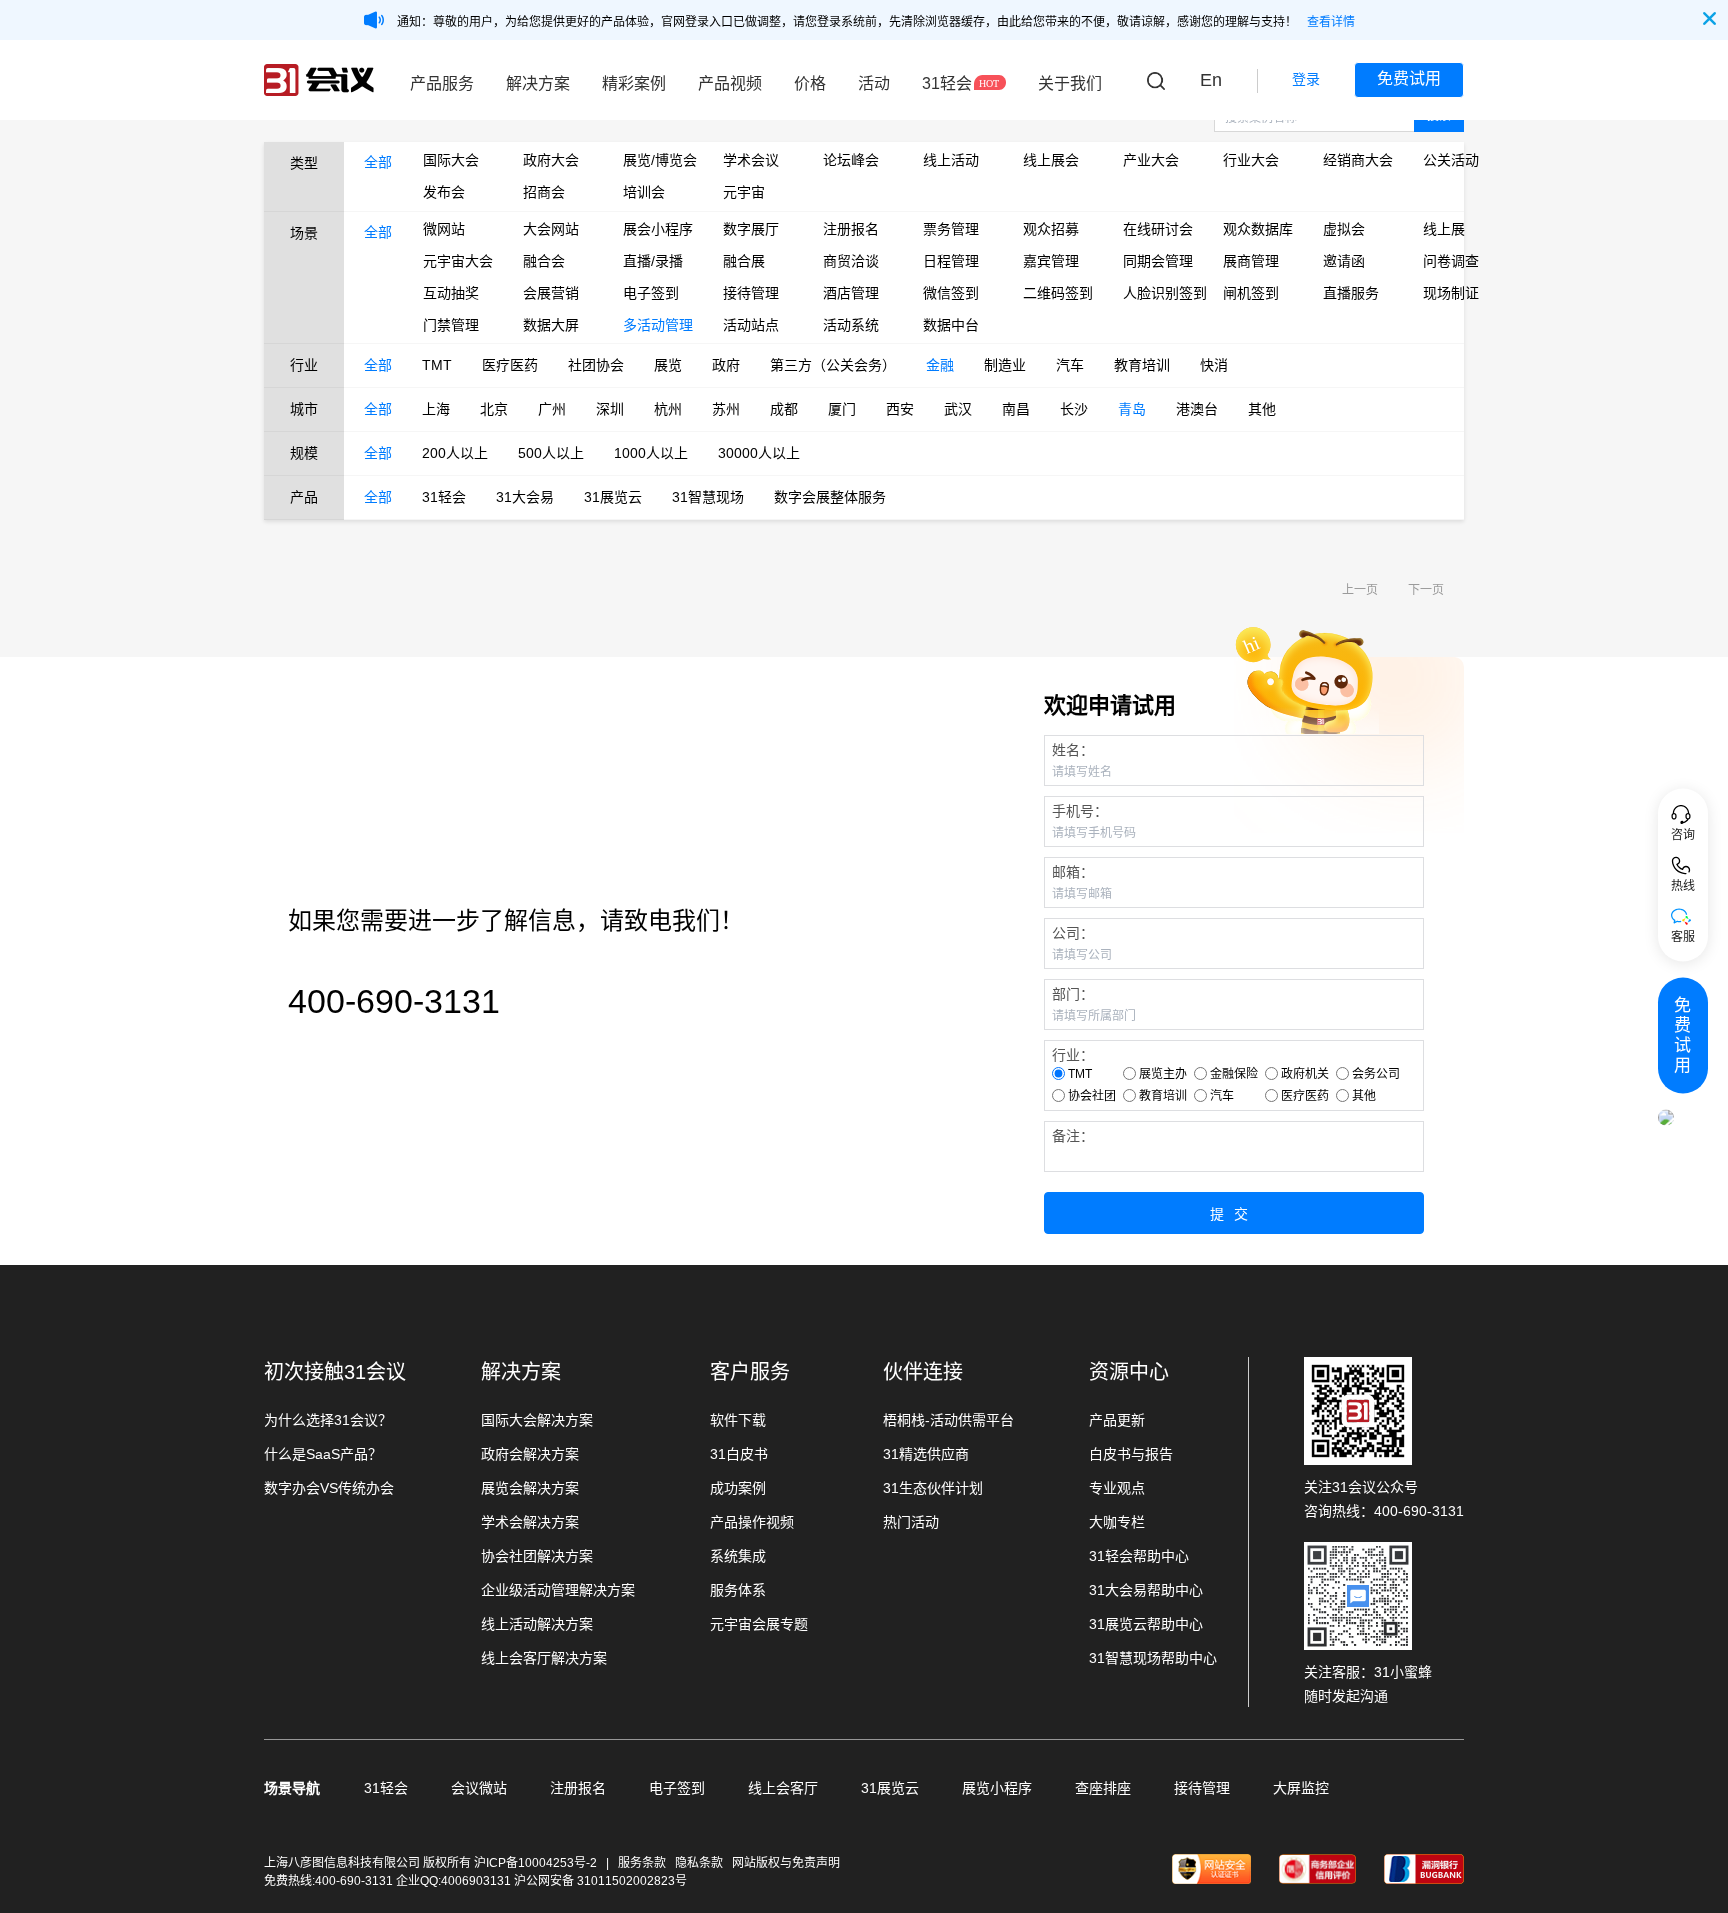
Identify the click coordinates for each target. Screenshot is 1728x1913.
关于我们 (1070, 83)
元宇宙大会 (458, 261)
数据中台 (951, 325)
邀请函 (1344, 261)
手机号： (1080, 811)
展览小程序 (997, 1788)
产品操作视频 (752, 1522)
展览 (668, 365)
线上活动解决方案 (537, 1624)
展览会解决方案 (530, 1488)
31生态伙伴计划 (933, 1488)
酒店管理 (851, 293)
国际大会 (451, 160)
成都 (784, 409)
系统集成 (738, 1556)
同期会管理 (1158, 261)
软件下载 (738, 1420)
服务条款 (642, 1863)
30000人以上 (759, 453)
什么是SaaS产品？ (323, 1454)
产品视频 (730, 83)
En (1211, 80)
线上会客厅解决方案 (544, 1658)
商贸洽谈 (851, 261)
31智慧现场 (708, 497)
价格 (810, 83)
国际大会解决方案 (537, 1420)
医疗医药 (510, 365)
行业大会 (1251, 160)
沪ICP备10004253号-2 (537, 1863)
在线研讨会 (1158, 229)
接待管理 (751, 293)
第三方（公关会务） (833, 365)
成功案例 (738, 1488)
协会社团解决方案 (537, 1556)
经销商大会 (1358, 160)
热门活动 (911, 1522)
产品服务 (442, 83)
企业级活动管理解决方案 (558, 1590)
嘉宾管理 (1051, 261)
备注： (1073, 1136)
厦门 (842, 409)
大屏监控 (1301, 1788)
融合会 (544, 261)
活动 (874, 83)
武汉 (958, 409)
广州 (552, 409)
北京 (494, 409)
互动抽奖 (451, 293)
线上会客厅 (783, 1788)
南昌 (1016, 409)
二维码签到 (1058, 293)
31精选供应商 (926, 1454)
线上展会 (1051, 160)
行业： (1073, 1055)
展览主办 (1163, 1074)
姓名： (1073, 750)
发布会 (444, 192)
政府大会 (551, 160)
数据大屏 (551, 325)
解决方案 (538, 83)
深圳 (610, 409)
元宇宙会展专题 (759, 1624)
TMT (437, 365)
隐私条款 (699, 1863)
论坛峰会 (851, 160)
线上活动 (951, 160)
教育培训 (1142, 365)
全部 (378, 162)
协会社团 (1092, 1096)
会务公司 (1376, 1074)
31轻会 (947, 83)
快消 (1214, 365)
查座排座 (1103, 1788)
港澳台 (1197, 409)
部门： (1073, 994)
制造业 (1005, 365)
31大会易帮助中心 (1146, 1590)
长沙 (1074, 409)
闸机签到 (1251, 293)
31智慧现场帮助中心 (1153, 1658)
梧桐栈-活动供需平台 (948, 1420)
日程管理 (951, 261)
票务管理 (951, 229)
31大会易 (525, 497)
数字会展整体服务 (830, 497)
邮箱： (1073, 872)
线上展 (1444, 229)
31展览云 (613, 497)
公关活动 (1451, 160)
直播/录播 (653, 261)
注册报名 (851, 229)
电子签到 (651, 293)
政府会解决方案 (530, 1454)
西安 (900, 409)
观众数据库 (1258, 229)
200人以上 (455, 453)
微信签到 (951, 293)
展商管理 (1251, 261)
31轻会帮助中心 (1139, 1556)
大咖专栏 (1117, 1522)
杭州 (668, 409)
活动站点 (751, 325)
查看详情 (1331, 22)
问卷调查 (1451, 261)
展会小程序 (658, 229)
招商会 (544, 192)
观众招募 (1051, 229)
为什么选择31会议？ (328, 1420)
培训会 (644, 192)
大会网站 (551, 229)
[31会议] (319, 80)
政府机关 (1305, 1074)
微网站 (444, 229)
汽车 (1070, 365)
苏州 (726, 409)
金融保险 (1234, 1074)
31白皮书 (739, 1454)
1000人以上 (651, 453)
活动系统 (851, 325)
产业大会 (1151, 160)
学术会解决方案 (530, 1522)
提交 (1234, 1214)
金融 (940, 365)
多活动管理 (658, 325)
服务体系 (738, 1590)
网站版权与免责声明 (786, 1863)
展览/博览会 (658, 160)
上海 (436, 409)
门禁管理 (451, 325)
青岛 (1132, 409)
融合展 (744, 261)
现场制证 (1451, 293)
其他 (1262, 409)
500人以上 (551, 453)
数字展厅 (751, 229)
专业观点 (1117, 1488)
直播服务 (1351, 293)
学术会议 (751, 160)
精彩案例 (634, 83)
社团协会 (596, 365)
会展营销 (551, 293)
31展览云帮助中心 (1146, 1624)
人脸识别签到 (1158, 293)
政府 (726, 365)
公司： (1073, 933)
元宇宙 (744, 192)
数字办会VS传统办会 (329, 1488)
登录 (1306, 79)
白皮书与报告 (1131, 1454)
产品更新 (1117, 1420)
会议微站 (479, 1788)
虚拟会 (1344, 229)
